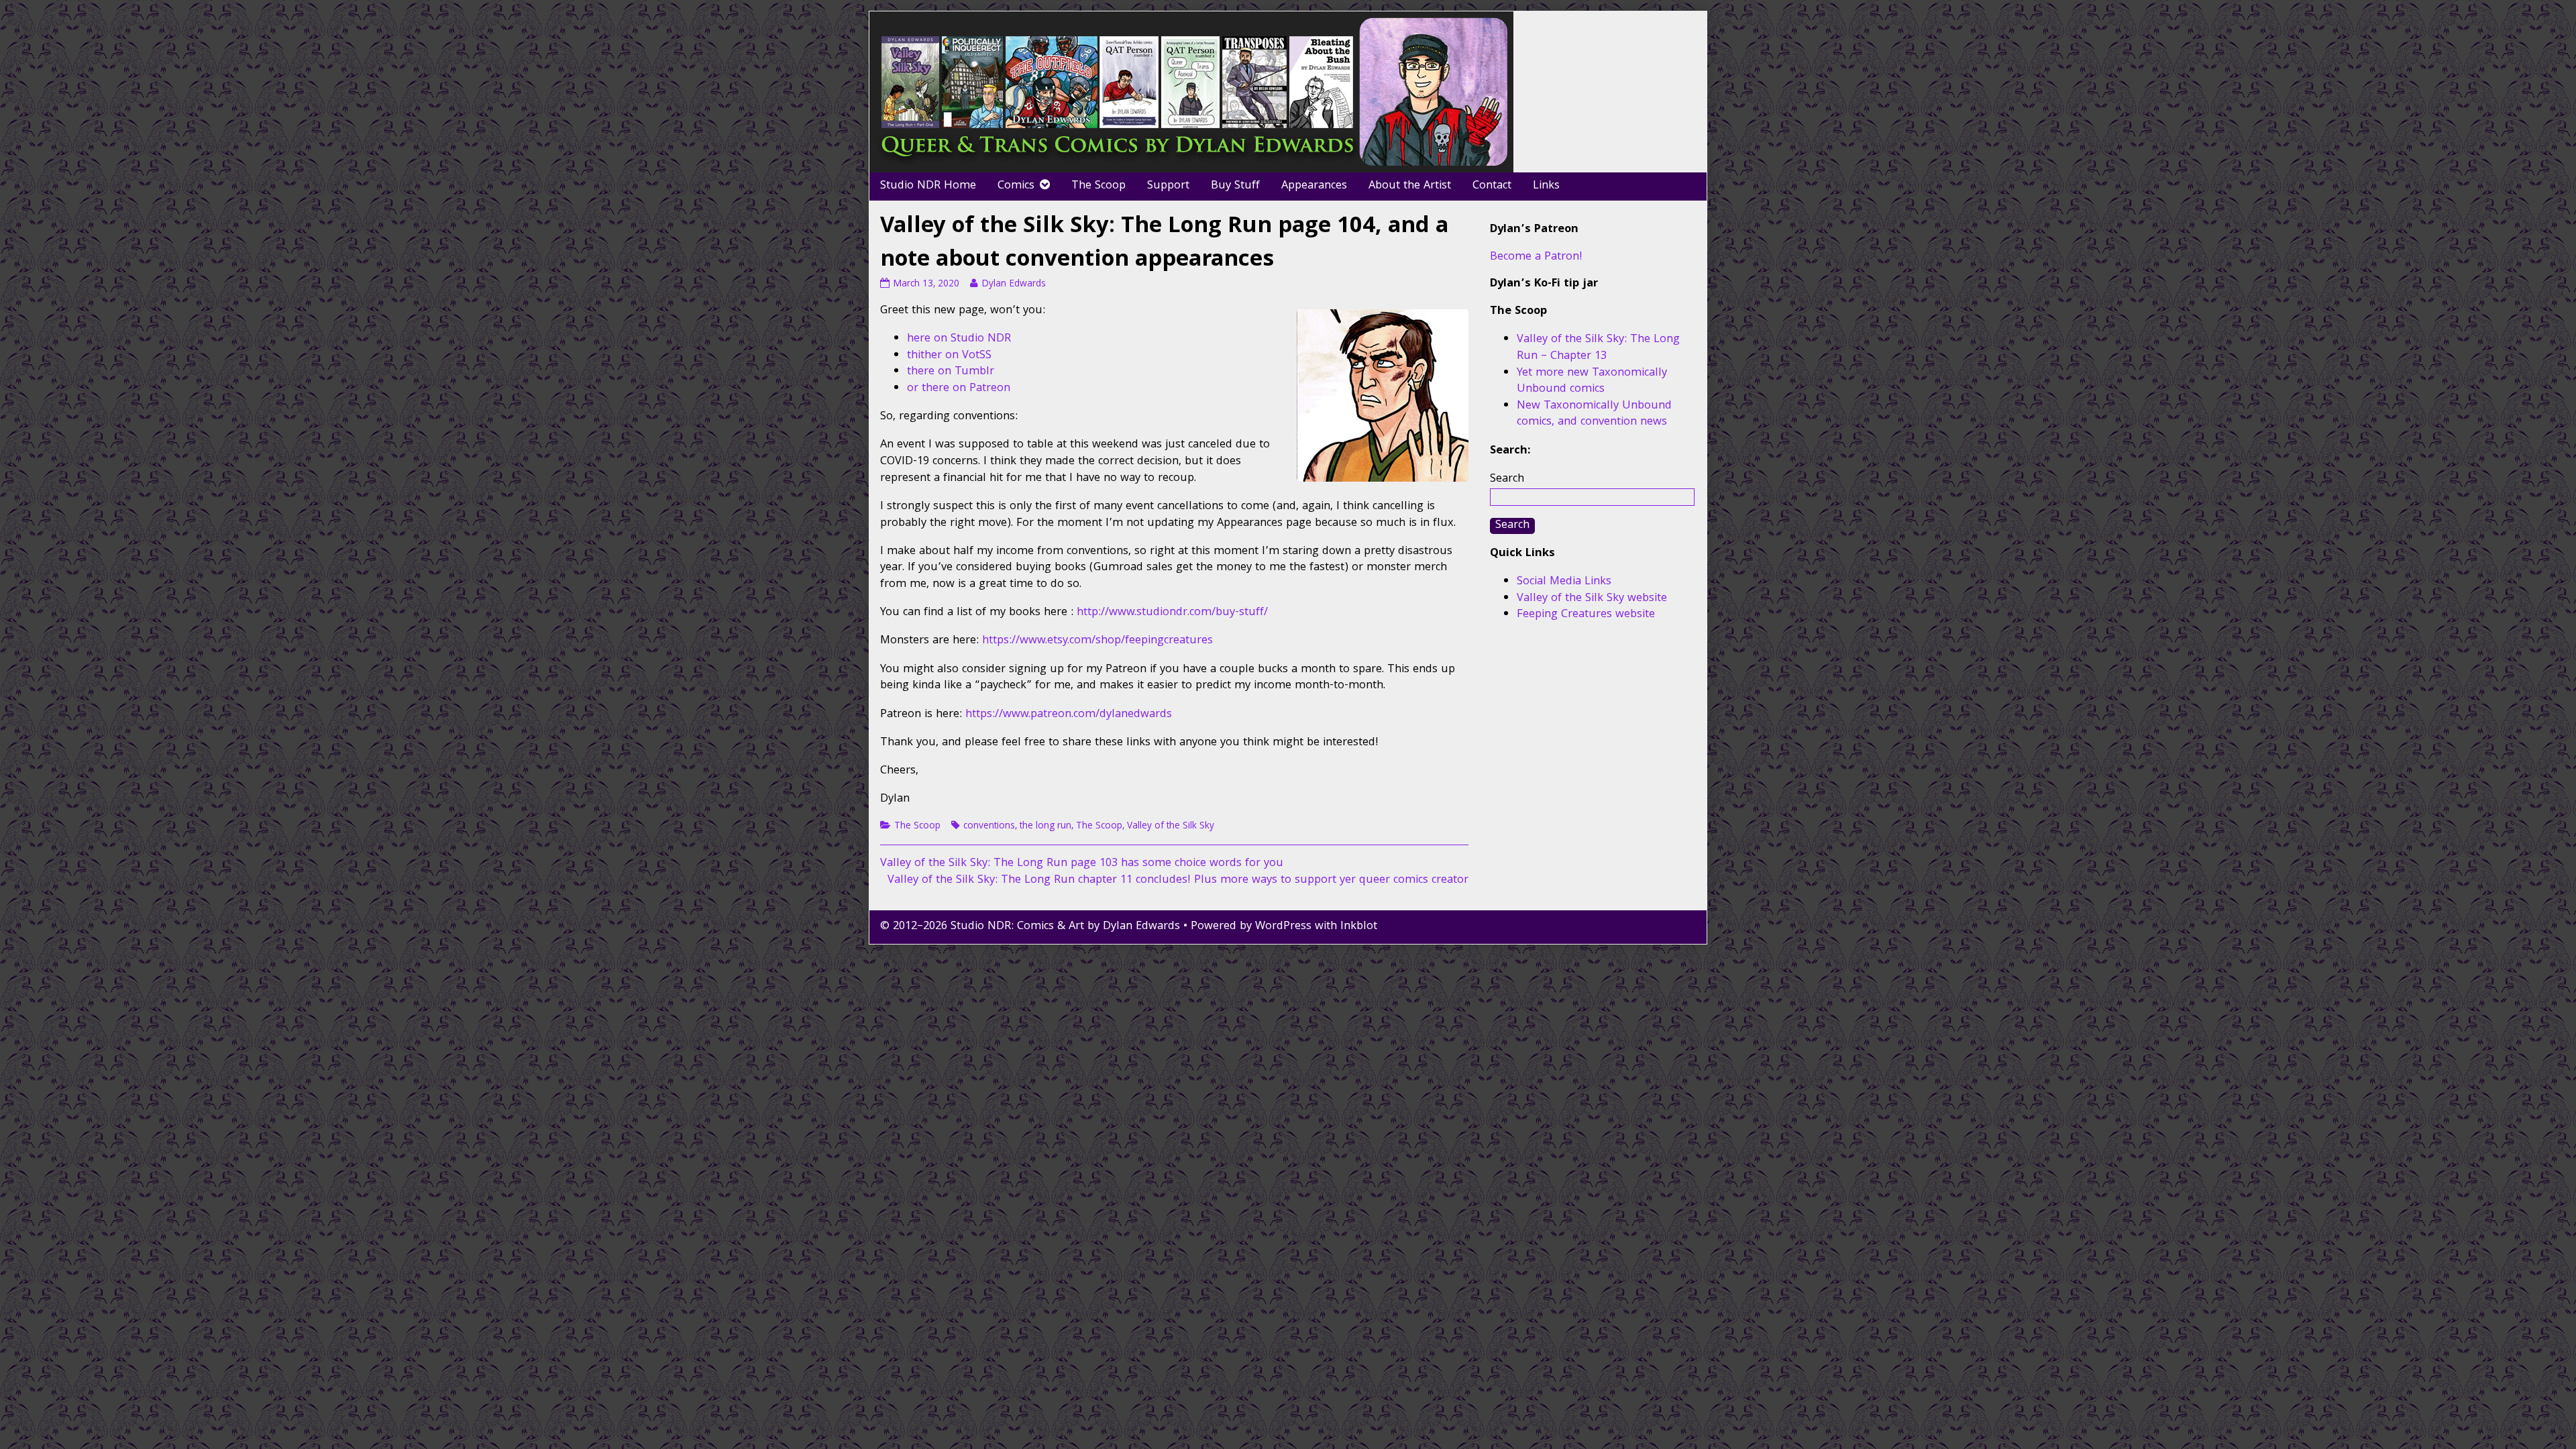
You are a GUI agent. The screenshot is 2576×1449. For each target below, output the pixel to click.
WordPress (1283, 927)
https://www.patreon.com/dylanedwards (1069, 715)
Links (1546, 186)
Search (1507, 479)
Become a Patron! (1536, 257)
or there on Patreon (959, 389)
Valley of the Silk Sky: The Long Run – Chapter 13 (1598, 348)
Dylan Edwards (1013, 284)
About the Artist (1410, 186)
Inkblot (1359, 927)
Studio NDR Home (928, 186)
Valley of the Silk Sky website (1592, 599)
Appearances (1314, 186)
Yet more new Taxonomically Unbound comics (1592, 382)
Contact (1492, 186)
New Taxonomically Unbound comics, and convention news (1594, 415)
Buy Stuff (1235, 186)
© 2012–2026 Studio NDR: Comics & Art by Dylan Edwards (1030, 927)
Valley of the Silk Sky (1171, 826)
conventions (989, 826)
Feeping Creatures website (1586, 615)
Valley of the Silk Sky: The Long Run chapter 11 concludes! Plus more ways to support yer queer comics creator (1178, 880)
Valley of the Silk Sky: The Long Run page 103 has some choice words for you (1082, 864)
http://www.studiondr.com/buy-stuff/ (1172, 613)
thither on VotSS (949, 356)
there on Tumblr (951, 372)
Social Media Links (1564, 582)
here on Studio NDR (959, 339)
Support (1168, 186)
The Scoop (1098, 186)
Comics (1016, 186)
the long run (1045, 826)
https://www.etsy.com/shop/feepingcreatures (1097, 641)
